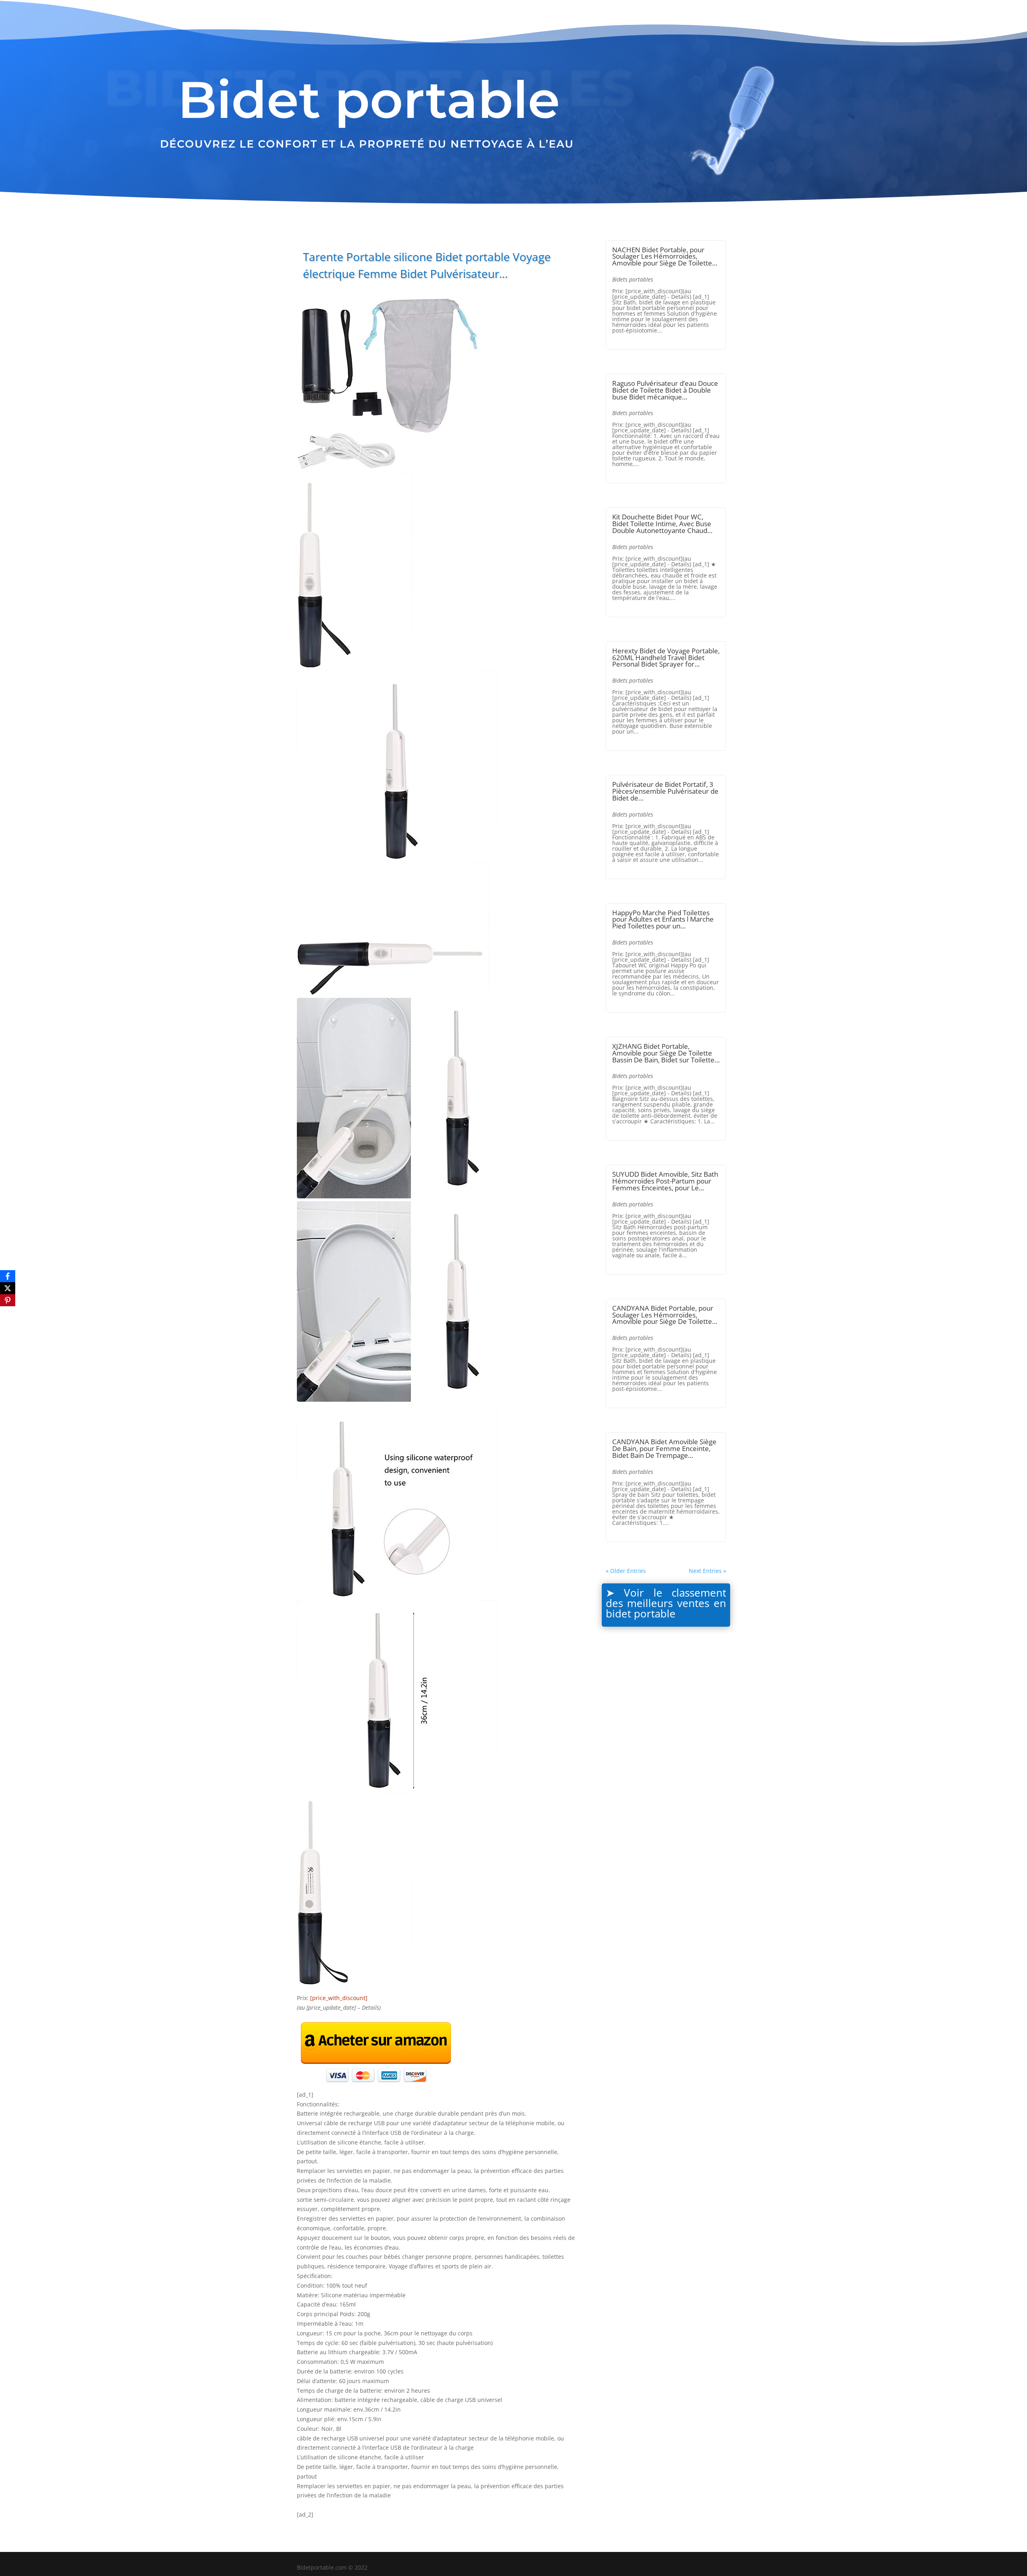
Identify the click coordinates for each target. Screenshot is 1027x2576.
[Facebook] (8, 1276)
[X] (8, 1288)
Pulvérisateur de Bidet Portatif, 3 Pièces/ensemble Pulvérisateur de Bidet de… (665, 791)
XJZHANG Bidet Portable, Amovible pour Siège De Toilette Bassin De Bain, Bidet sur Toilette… (666, 1053)
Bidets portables (633, 279)
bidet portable (641, 1613)
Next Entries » (707, 1571)
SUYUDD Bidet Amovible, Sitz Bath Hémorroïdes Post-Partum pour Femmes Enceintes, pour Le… (665, 1181)
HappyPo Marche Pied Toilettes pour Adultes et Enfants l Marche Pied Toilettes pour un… (663, 919)
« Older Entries (626, 1571)
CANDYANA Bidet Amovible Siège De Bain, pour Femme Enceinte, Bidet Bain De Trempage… (664, 1448)
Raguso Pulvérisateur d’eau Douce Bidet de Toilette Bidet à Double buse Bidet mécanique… (665, 390)
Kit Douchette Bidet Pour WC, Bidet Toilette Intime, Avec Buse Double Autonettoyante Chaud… (662, 524)
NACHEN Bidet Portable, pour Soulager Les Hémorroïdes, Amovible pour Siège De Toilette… (665, 256)
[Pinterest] (8, 1300)
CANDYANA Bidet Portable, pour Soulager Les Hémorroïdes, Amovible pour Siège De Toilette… (665, 1315)
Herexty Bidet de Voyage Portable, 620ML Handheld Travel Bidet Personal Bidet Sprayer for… (666, 658)
